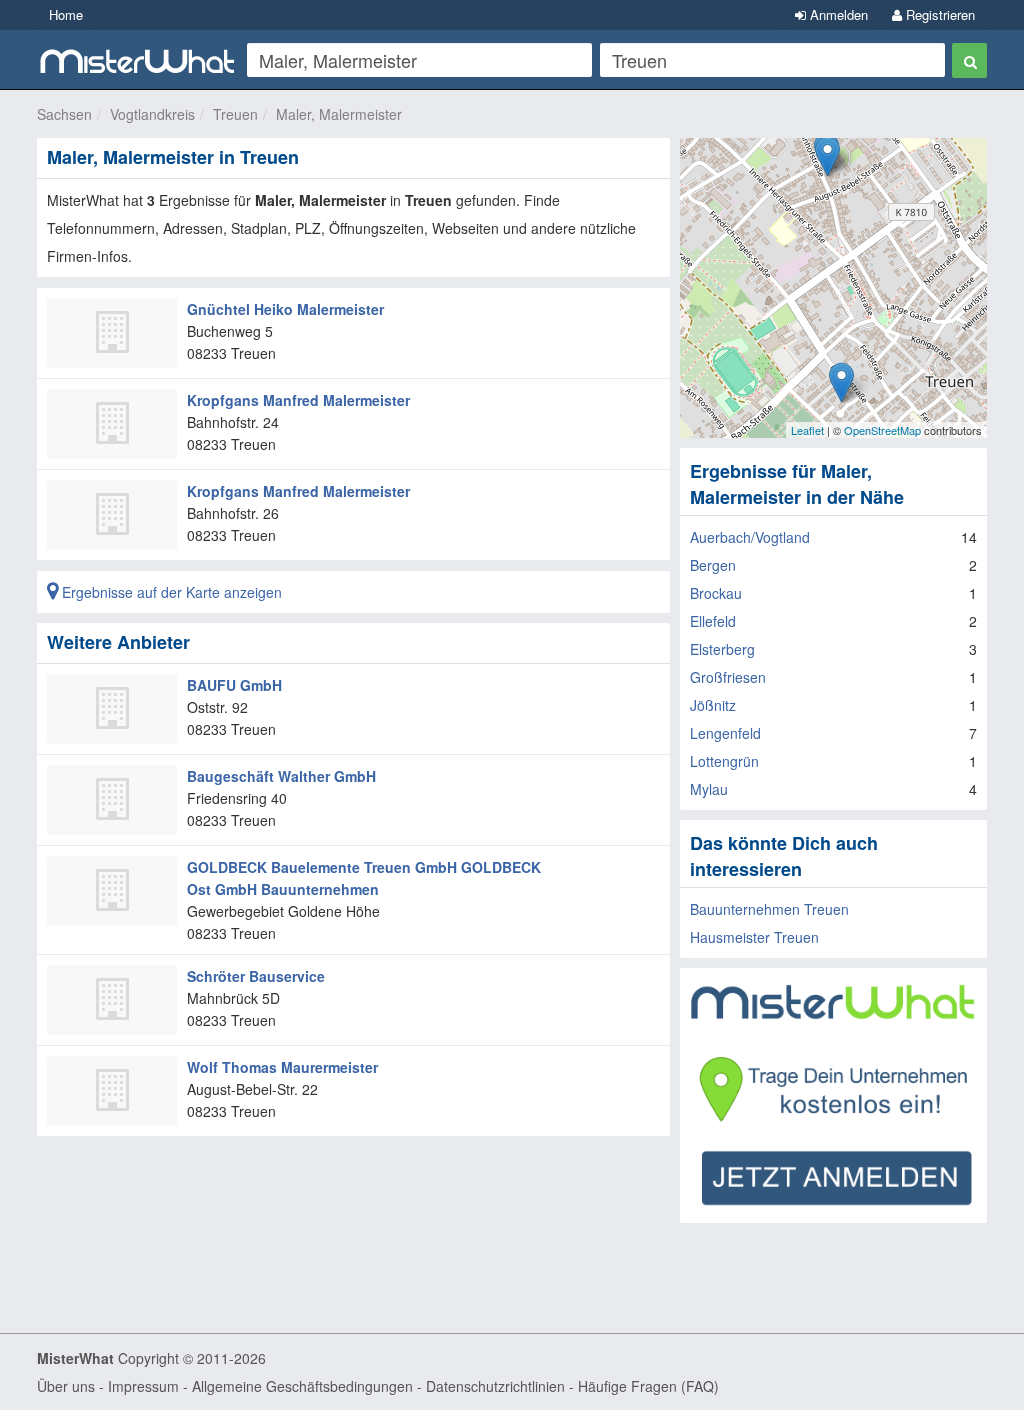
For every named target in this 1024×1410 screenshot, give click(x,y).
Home (66, 14)
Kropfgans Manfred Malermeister (298, 400)
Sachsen (64, 114)
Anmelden (837, 14)
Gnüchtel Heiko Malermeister (285, 309)
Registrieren (938, 14)
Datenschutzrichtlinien (495, 1386)
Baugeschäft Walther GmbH (281, 776)
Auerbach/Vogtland (750, 537)
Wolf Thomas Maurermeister (282, 1067)
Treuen (235, 114)
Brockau (716, 593)
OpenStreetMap (882, 430)
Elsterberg (722, 649)
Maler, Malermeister (339, 114)
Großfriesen (728, 677)
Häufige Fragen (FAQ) (648, 1386)
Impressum (143, 1386)
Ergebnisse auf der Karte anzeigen (170, 592)
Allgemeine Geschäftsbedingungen (302, 1386)
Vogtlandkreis (152, 114)
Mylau (709, 789)
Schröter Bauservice (256, 976)
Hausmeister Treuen (754, 937)
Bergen (713, 565)
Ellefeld (713, 621)
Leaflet (807, 430)
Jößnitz (713, 705)
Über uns (66, 1386)
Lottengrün (724, 761)
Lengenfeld (725, 733)
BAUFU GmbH (234, 685)
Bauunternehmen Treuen (769, 909)
